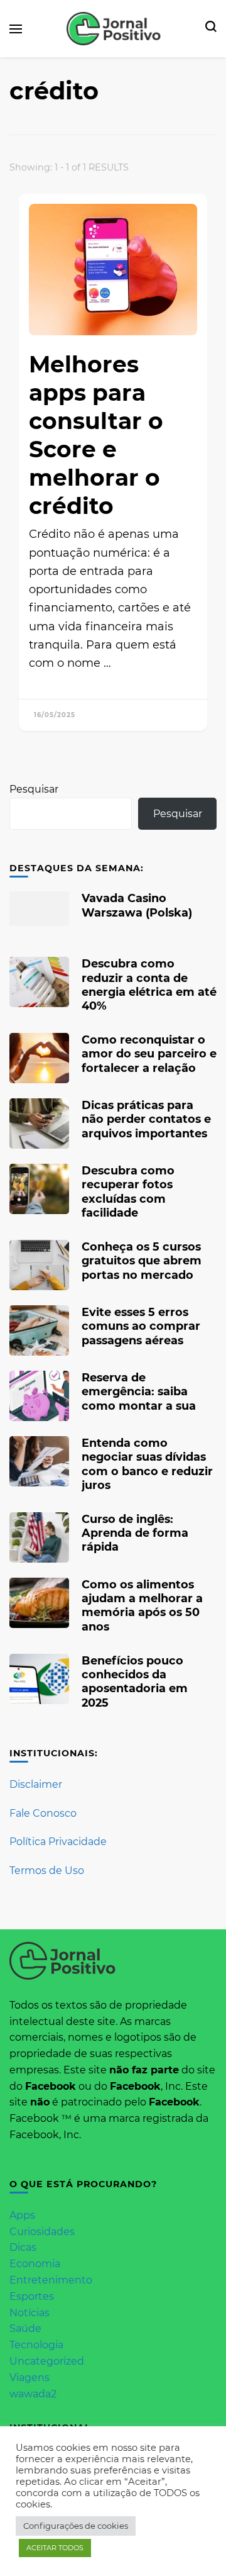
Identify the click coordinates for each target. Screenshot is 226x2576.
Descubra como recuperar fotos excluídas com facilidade (128, 1191)
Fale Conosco (43, 1813)
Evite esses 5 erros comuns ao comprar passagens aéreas (141, 1326)
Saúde (25, 2328)
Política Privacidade (58, 1842)
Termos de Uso (47, 1871)
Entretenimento (51, 2280)
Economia (35, 2264)
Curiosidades (42, 2232)
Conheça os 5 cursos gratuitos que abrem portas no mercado (142, 1260)
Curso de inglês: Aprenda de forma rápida (135, 1533)
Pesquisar (34, 789)
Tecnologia (36, 2345)
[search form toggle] (211, 29)
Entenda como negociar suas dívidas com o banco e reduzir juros (147, 1464)
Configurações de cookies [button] (76, 2526)
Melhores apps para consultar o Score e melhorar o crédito (96, 435)
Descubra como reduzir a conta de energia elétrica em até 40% (149, 984)
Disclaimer (36, 1784)
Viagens (30, 2378)
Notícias (30, 2313)
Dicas (23, 2247)
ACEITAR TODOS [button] (55, 2548)
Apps (22, 2215)
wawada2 (33, 2394)
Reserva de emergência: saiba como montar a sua (139, 1391)
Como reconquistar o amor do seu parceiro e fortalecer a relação (149, 1053)
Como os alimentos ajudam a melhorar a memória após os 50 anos (142, 1605)
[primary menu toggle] (16, 29)
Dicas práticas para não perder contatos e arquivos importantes (146, 1119)
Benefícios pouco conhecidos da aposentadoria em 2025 (135, 1681)
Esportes (32, 2296)
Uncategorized (47, 2361)
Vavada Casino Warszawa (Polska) (137, 905)
